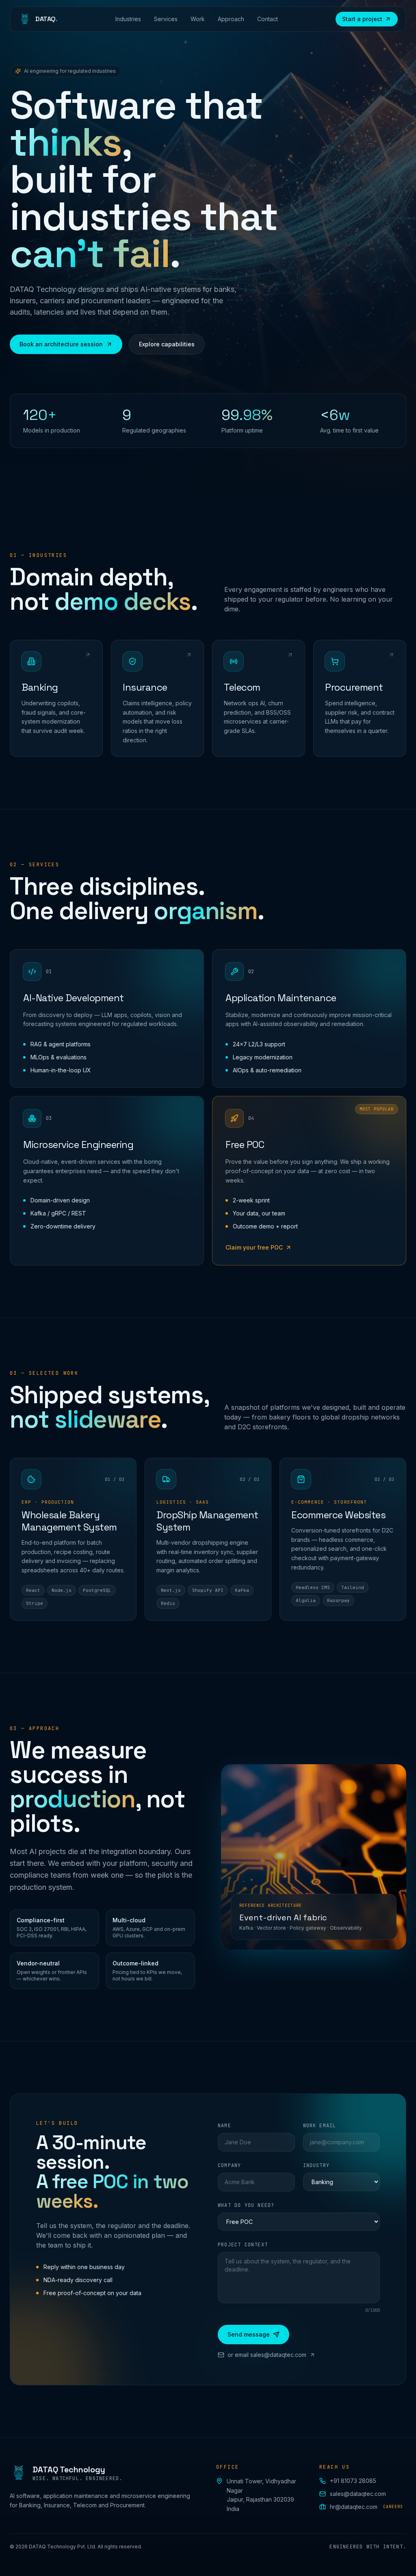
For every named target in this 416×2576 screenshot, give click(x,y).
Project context (243, 2245)
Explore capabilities (167, 344)
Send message (249, 2334)
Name (224, 2126)
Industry (316, 2165)
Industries (128, 19)
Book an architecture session (61, 344)
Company (229, 2165)
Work (198, 19)
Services (166, 19)
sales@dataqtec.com (358, 2494)
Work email (320, 2126)
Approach (231, 19)
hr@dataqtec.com (366, 2507)
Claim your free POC (254, 1247)
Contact (268, 19)
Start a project (362, 19)
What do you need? (246, 2205)
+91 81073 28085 (353, 2481)
